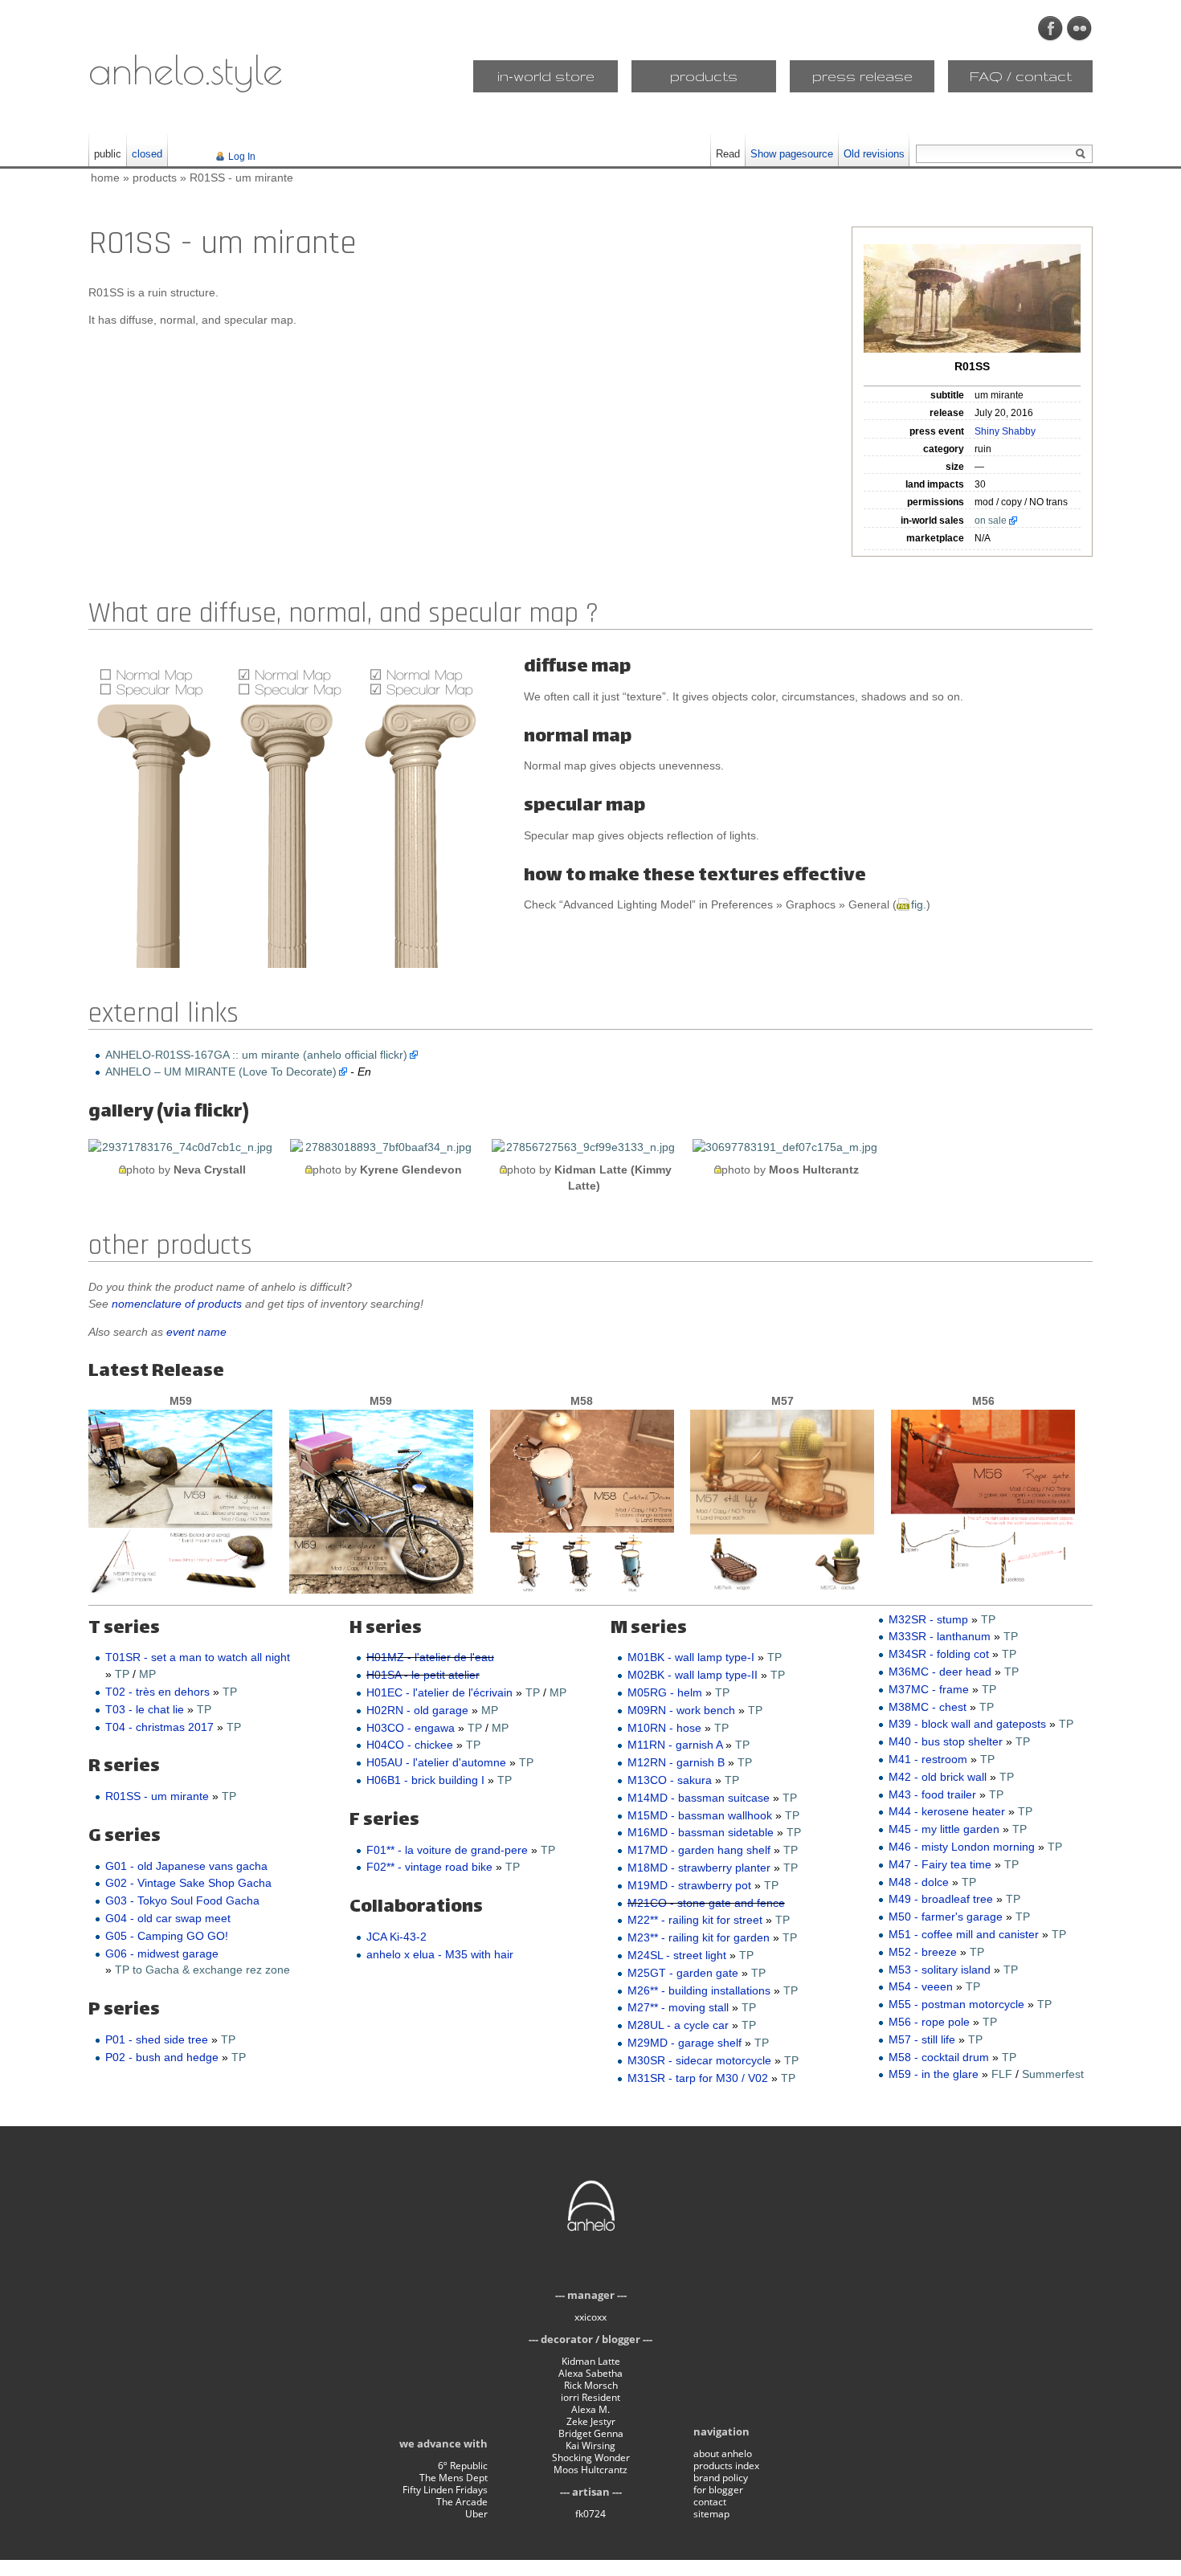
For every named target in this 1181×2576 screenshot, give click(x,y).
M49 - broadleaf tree (941, 1899)
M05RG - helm (665, 1692)
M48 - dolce (919, 1882)
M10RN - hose (664, 1728)
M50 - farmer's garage (946, 1917)
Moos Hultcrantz (590, 2470)
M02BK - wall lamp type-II (693, 1675)
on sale (991, 521)
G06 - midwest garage (162, 1953)
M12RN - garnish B (676, 1762)
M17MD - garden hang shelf (699, 1850)
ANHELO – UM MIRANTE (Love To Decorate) (221, 1072)
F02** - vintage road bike (429, 1867)
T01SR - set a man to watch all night (198, 1657)
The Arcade (462, 2502)
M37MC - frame (929, 1689)
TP (122, 1674)
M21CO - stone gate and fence (706, 1903)
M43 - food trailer (932, 1794)
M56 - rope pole (929, 2022)
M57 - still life (922, 2039)
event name (196, 1332)
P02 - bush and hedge (162, 2057)
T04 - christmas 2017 (159, 1727)
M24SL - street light (677, 1955)
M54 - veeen (921, 1986)
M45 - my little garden (944, 1829)
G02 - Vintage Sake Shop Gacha (188, 1883)
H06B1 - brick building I (425, 1780)
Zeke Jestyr (591, 2421)
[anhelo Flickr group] (1080, 29)
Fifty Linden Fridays (445, 2490)
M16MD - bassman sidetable (701, 1832)
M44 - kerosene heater (947, 1811)
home (105, 178)
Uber (476, 2514)
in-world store (546, 76)
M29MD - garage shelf (684, 2043)
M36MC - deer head (940, 1672)
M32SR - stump (928, 1619)
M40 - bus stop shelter (946, 1741)
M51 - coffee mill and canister (964, 1934)
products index (726, 2466)
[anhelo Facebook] (1051, 29)
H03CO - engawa (411, 1728)
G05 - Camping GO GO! (167, 1936)
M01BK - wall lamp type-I (691, 1657)
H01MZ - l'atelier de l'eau (430, 1657)
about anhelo (723, 2454)
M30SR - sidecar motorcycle (699, 2060)
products (704, 76)
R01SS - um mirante (241, 178)
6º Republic (463, 2466)
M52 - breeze (923, 1952)
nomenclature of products (177, 1304)
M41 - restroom (928, 1759)
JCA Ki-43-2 (396, 1937)
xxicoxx (590, 2317)
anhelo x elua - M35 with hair (440, 1954)
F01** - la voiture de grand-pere (447, 1850)
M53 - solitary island (940, 1970)
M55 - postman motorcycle (956, 2004)
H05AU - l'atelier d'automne (436, 1762)
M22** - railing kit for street (695, 1920)
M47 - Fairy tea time (940, 1864)
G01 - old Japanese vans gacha (186, 1866)
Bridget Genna (591, 2433)
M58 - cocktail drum (939, 2057)
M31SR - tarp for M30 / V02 (698, 2078)
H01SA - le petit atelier (423, 1675)
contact (710, 2502)
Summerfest (1053, 2074)
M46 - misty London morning (962, 1847)
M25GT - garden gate (683, 1973)
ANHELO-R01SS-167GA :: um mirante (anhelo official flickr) (256, 1055)
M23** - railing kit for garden (699, 1937)
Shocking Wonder (591, 2458)
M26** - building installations (699, 1990)
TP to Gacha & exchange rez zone (202, 1970)
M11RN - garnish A (675, 1745)
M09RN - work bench (681, 1710)
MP (147, 1674)
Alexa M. (590, 2409)
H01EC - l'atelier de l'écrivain (439, 1692)
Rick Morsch (591, 2385)
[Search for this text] (1081, 154)
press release (862, 76)
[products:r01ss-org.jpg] (972, 298)
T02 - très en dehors (157, 1692)
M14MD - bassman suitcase (699, 1798)
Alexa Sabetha (590, 2373)
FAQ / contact (1021, 76)
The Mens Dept (454, 2478)
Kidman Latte (591, 2361)
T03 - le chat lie (145, 1709)
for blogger (718, 2490)
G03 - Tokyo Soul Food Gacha (182, 1900)
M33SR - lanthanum (940, 1636)
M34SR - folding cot (939, 1654)
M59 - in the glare (934, 2074)
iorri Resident (590, 2397)
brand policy (721, 2478)
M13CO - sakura (670, 1780)
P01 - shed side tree (157, 2039)
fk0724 (590, 2514)
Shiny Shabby (1005, 431)
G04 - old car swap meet (168, 1918)
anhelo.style (186, 69)
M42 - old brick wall (938, 1777)
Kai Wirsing (590, 2445)
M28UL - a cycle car (678, 2025)
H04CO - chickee (410, 1745)
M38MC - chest (928, 1707)
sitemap (711, 2514)
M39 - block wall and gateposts (967, 1724)
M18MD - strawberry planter (699, 1868)
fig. (919, 904)
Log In (242, 157)
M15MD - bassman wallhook (700, 1815)
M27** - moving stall (678, 2007)
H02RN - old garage (417, 1710)
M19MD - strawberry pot (689, 1885)
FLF (1002, 2074)
